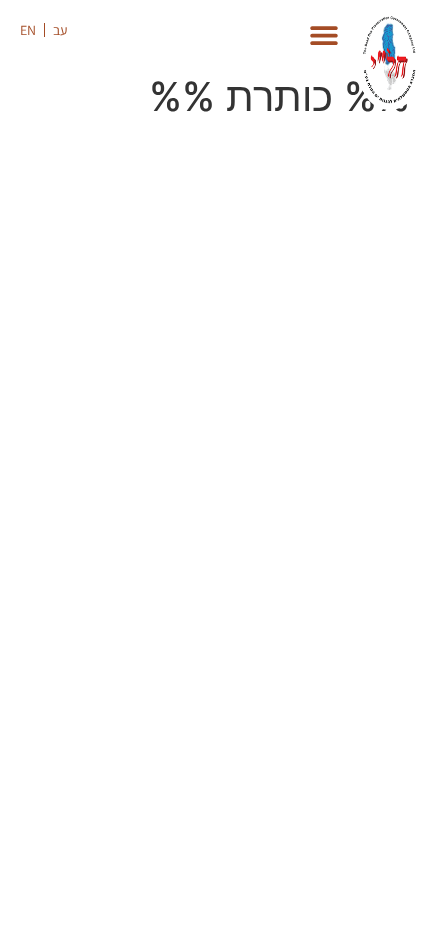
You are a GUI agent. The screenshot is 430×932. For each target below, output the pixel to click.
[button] (100, 33)
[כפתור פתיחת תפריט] (324, 35)
